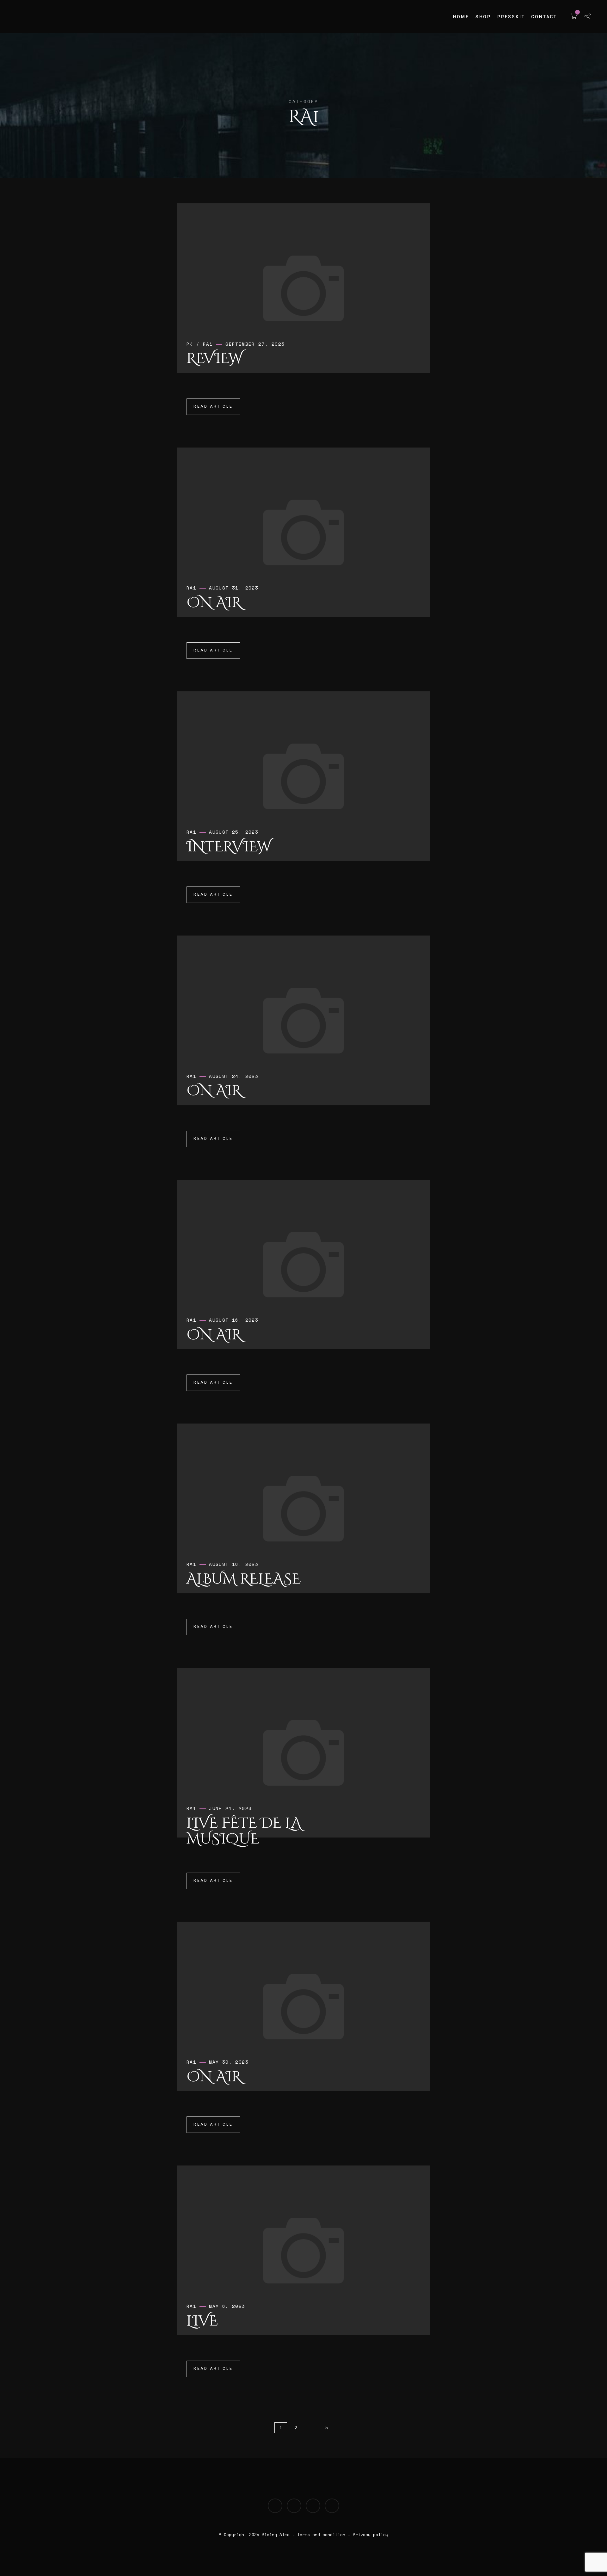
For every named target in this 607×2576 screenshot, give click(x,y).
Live (202, 2321)
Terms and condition (321, 2535)
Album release (244, 1579)
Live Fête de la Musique (244, 1831)
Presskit (511, 17)
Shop (483, 17)
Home (461, 17)
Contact (544, 17)
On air (214, 603)
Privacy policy (371, 2535)
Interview (229, 847)
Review (214, 359)
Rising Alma (276, 2535)
